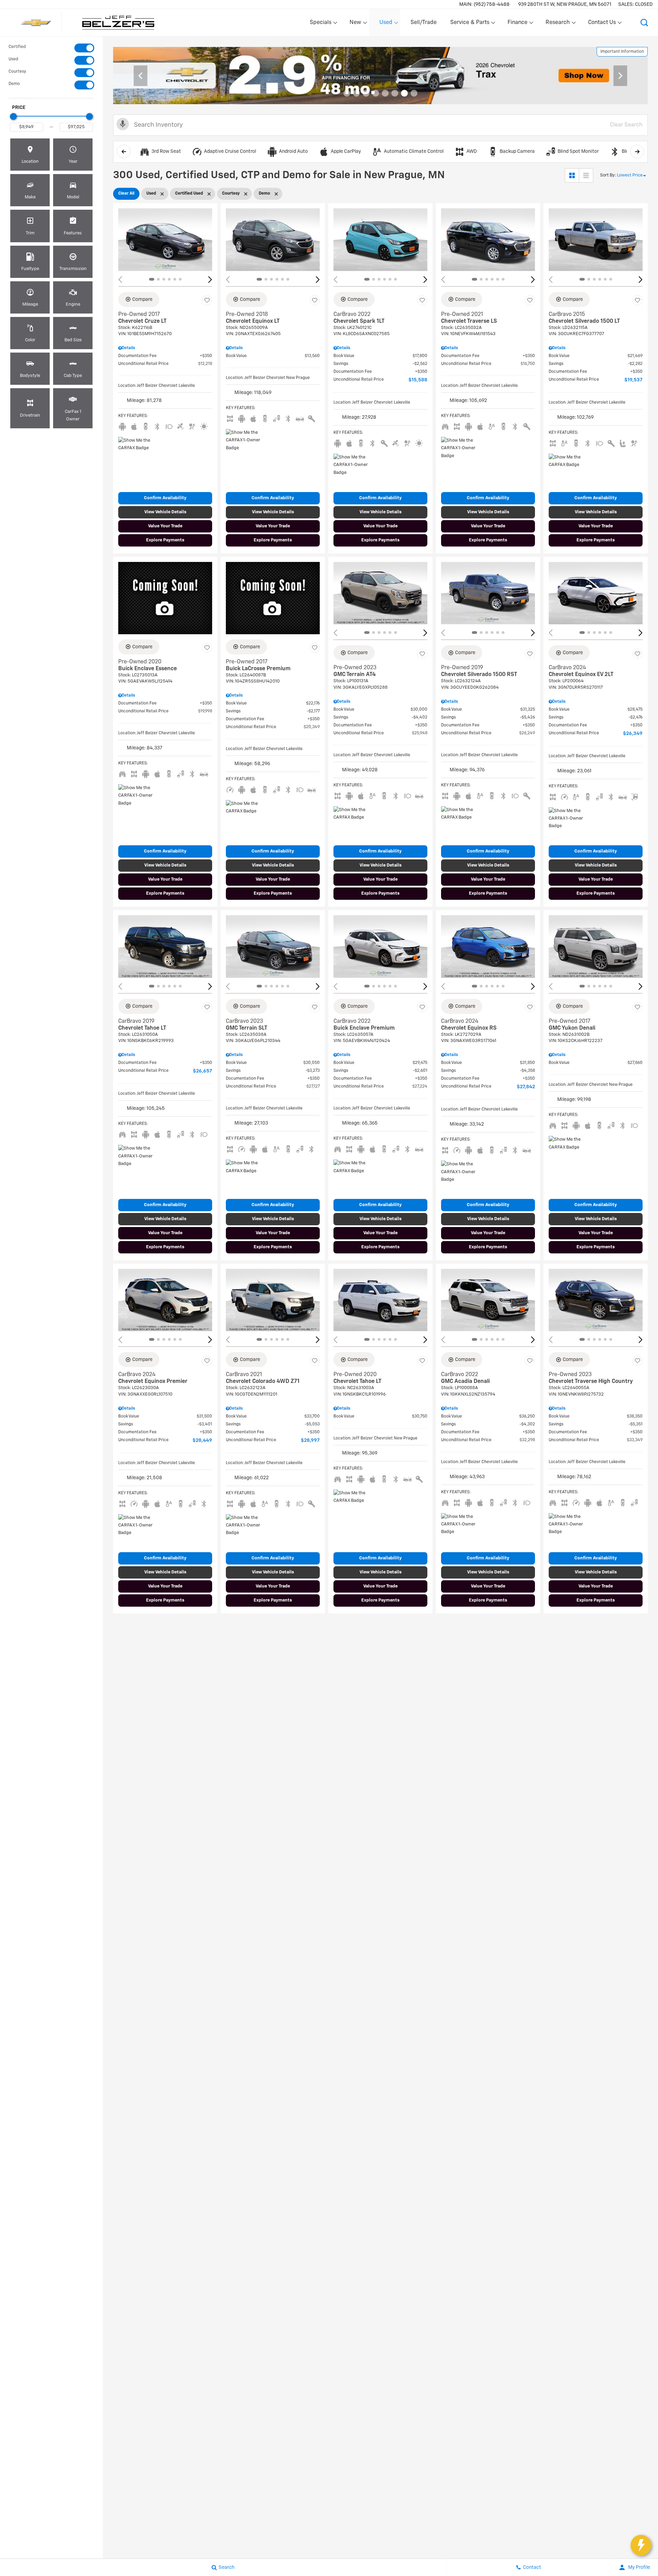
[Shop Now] (380, 76)
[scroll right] (637, 151)
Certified (17, 47)
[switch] (51, 48)
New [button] (356, 24)
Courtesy (17, 72)
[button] (644, 23)
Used (13, 59)
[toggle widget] (641, 2545)
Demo (14, 84)
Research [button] (558, 24)
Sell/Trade (424, 23)
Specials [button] (320, 24)
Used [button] (386, 24)
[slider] (13, 116)
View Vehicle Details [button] (165, 512)
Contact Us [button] (602, 24)
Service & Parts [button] (470, 24)
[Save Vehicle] (207, 300)
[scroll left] (124, 151)
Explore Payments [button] (165, 540)
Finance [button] (517, 24)
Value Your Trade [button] (165, 526)
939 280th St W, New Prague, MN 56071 (565, 4)
